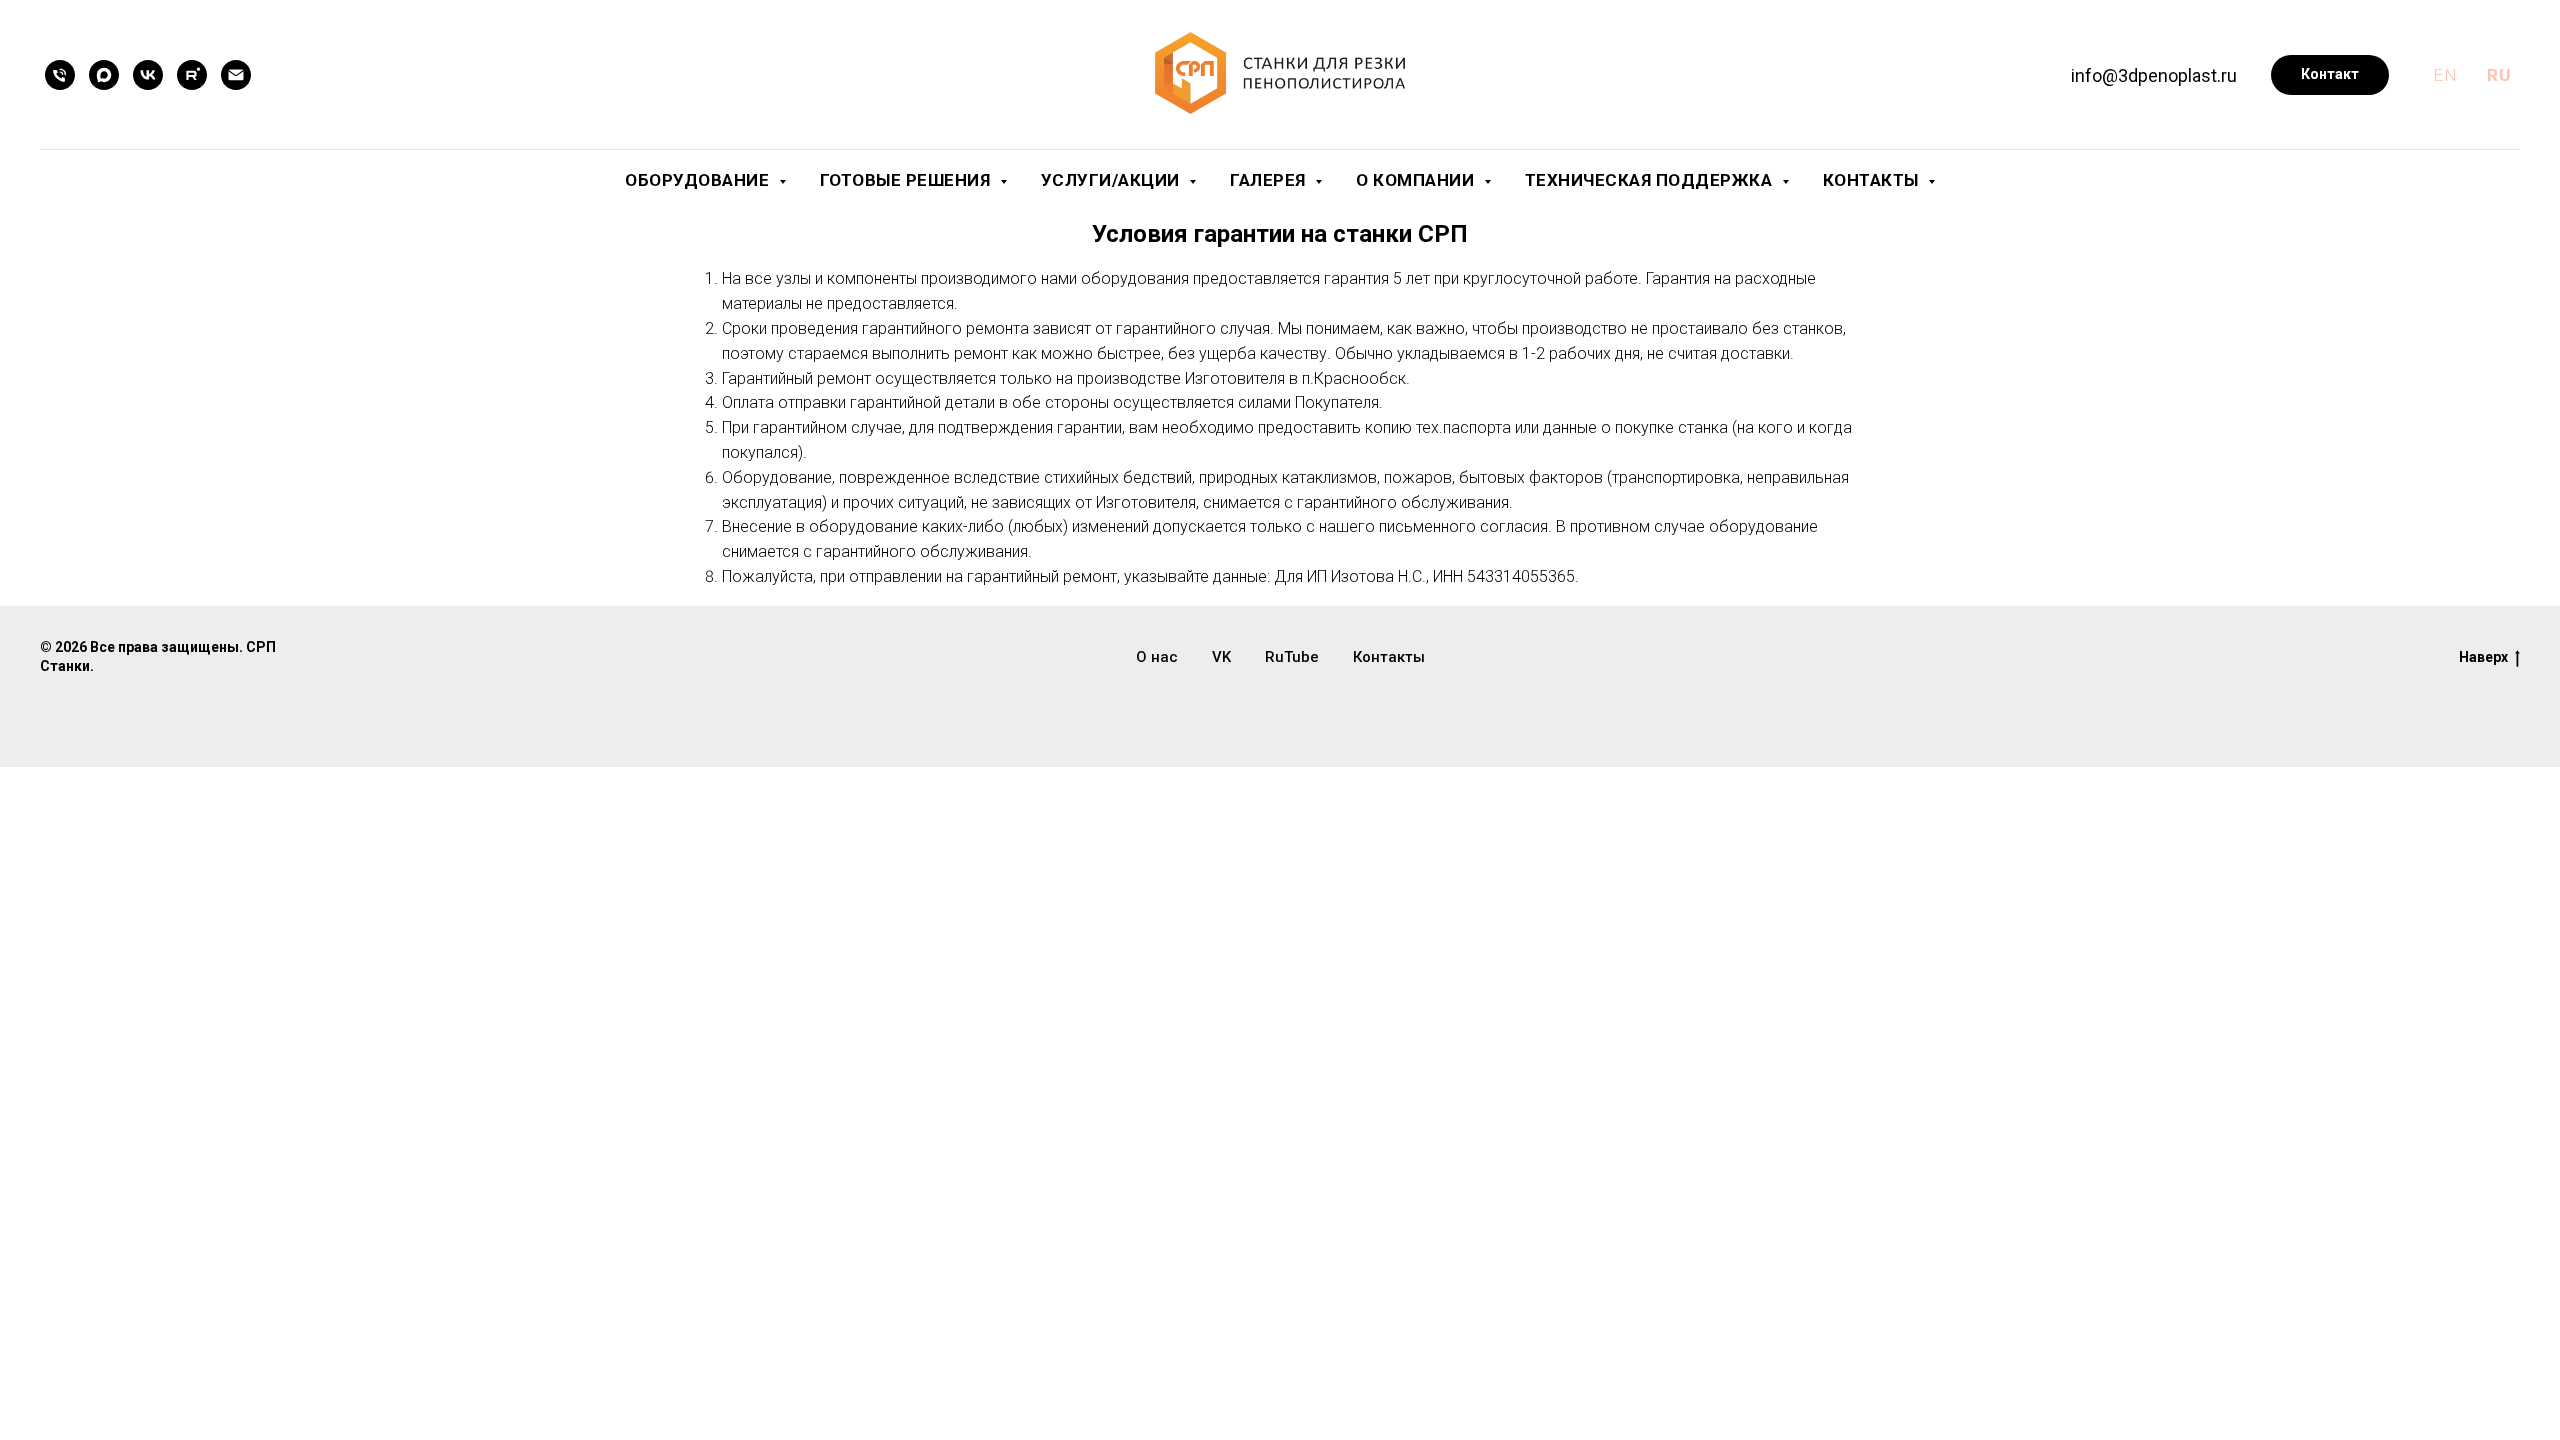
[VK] (148, 75)
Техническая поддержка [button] (1651, 180)
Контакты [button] (1873, 180)
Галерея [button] (1270, 180)
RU (2498, 75)
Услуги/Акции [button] (1113, 180)
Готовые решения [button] (907, 180)
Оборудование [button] (699, 180)
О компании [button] (1417, 180)
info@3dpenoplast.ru (2154, 75)
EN (2445, 75)
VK (1221, 657)
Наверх (2483, 657)
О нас (1157, 657)
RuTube (1292, 657)
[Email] (236, 75)
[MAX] (104, 75)
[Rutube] (192, 75)
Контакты (1389, 657)
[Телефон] (60, 75)
